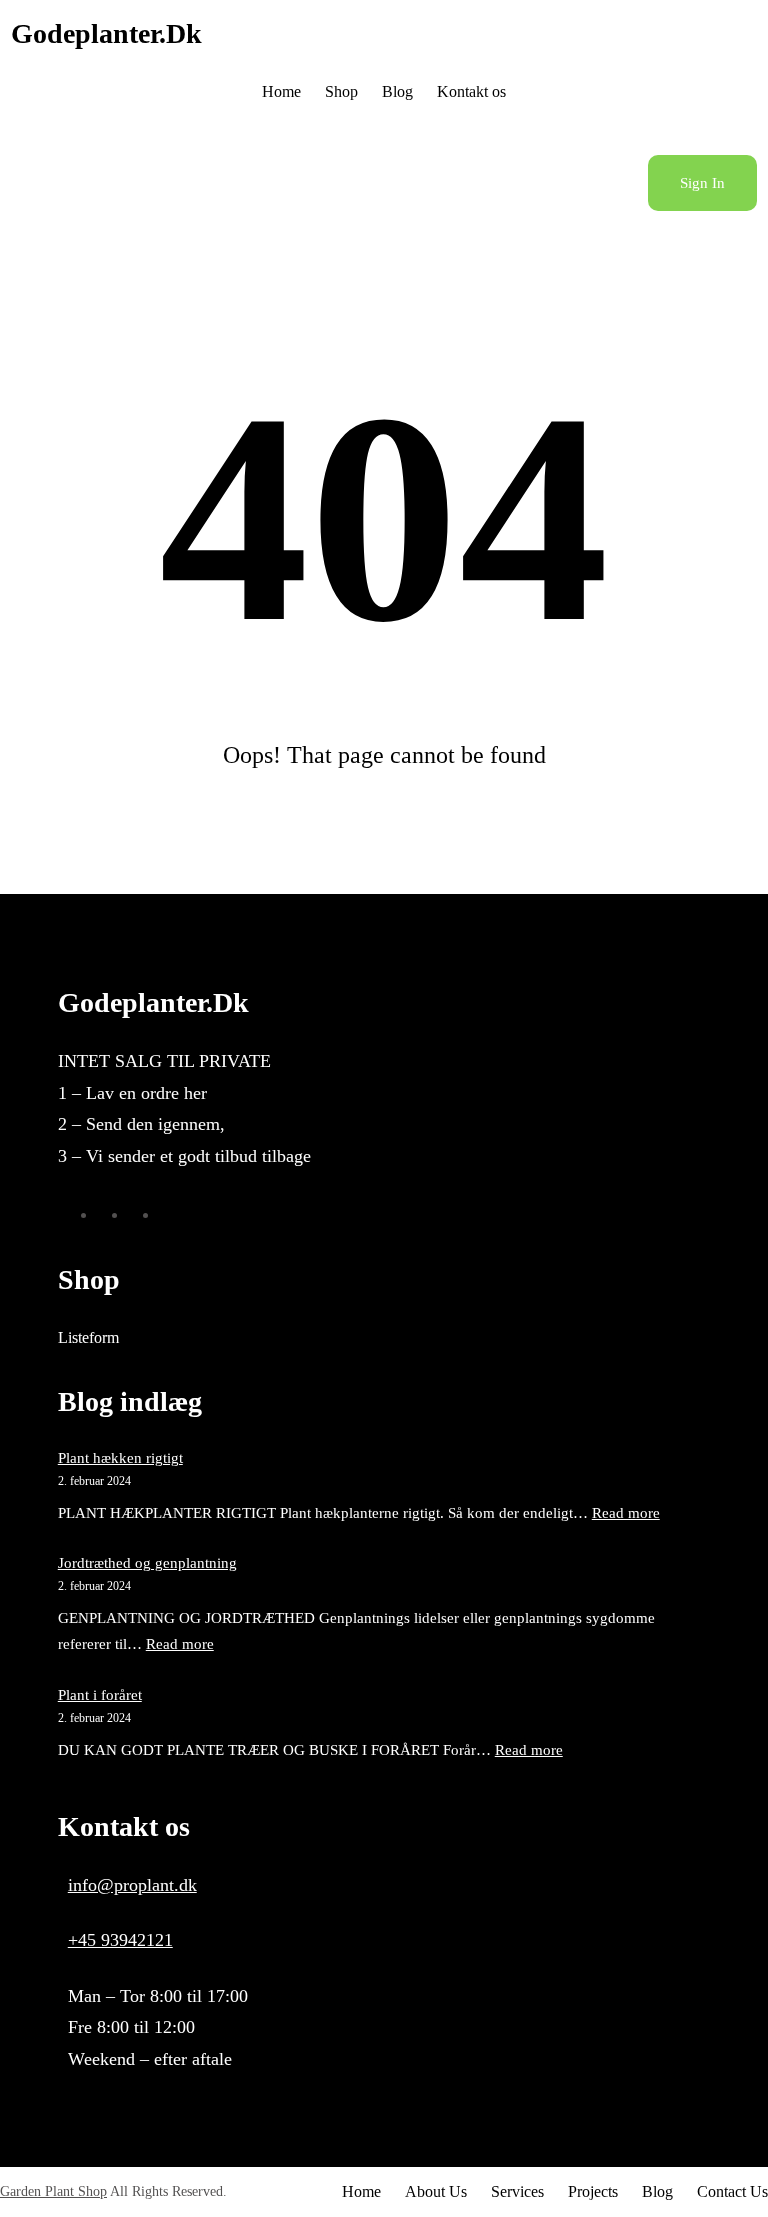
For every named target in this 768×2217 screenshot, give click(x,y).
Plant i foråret (100, 1695)
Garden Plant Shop (53, 2191)
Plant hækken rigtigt (120, 1458)
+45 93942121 (120, 1940)
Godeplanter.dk (106, 33)
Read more (626, 1513)
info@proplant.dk (132, 1885)
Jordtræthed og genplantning (147, 1563)
